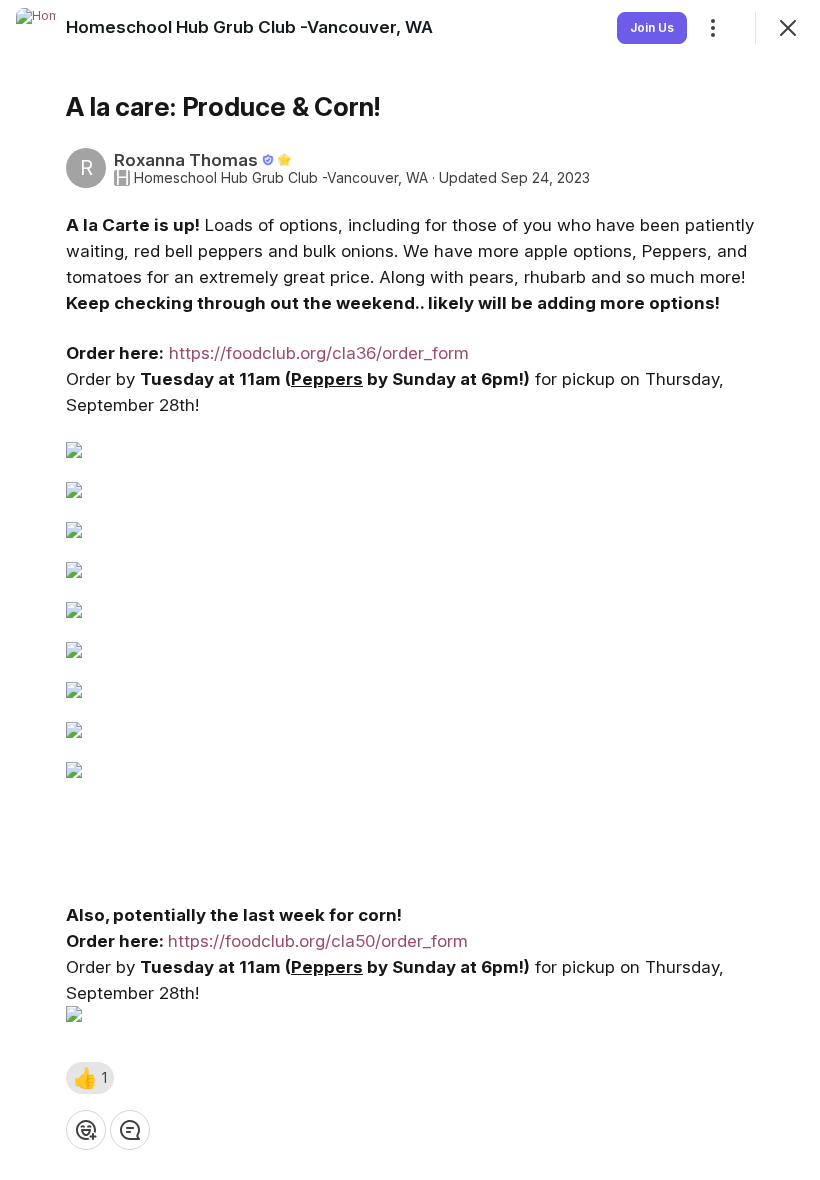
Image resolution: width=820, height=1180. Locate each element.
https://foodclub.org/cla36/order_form (319, 353)
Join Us (652, 27)
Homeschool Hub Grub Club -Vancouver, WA (281, 178)
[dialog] (410, 590)
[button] (90, 1078)
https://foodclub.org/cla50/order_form (318, 941)
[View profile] (36, 28)
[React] (86, 1130)
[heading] (249, 27)
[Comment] (130, 1130)
